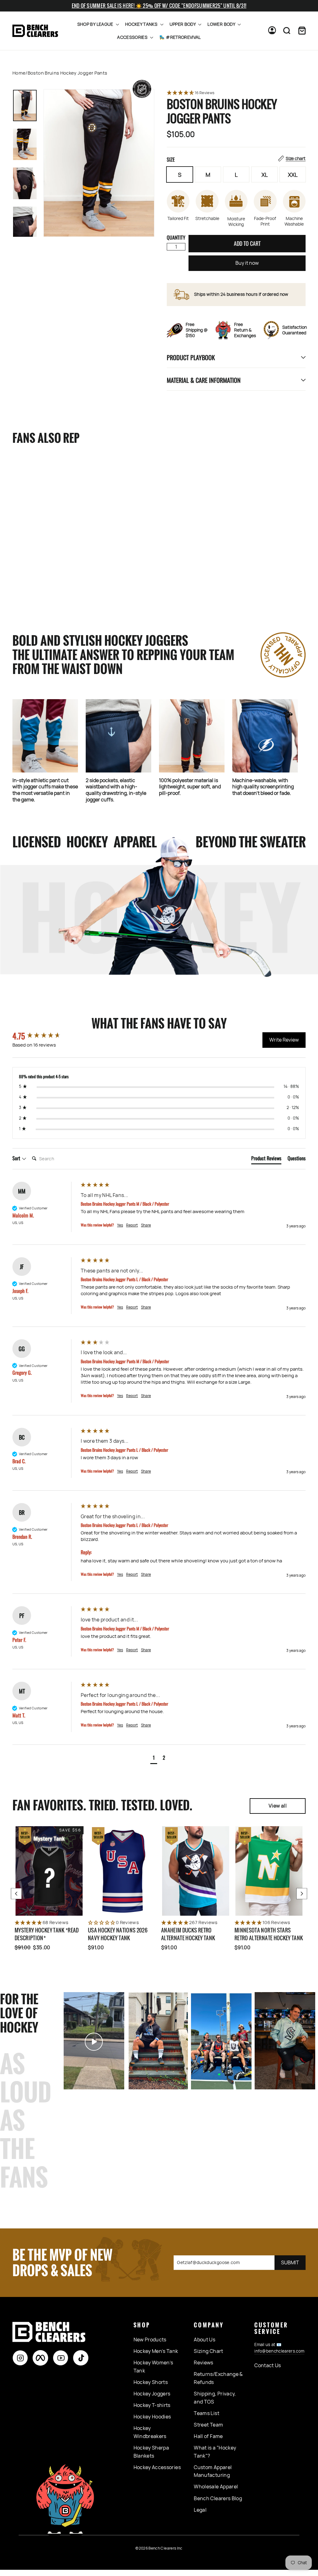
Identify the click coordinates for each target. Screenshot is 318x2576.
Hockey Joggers (152, 2394)
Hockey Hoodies (152, 2417)
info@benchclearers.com (279, 2351)
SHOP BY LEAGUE (96, 24)
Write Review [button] (284, 1040)
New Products (150, 2340)
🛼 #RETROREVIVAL (180, 37)
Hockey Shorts (151, 2382)
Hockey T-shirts (152, 2405)
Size (236, 159)
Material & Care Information (204, 380)
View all (278, 1806)
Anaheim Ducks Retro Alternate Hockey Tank (188, 1934)
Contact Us (268, 2365)
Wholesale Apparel (216, 2487)
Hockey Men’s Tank (156, 2351)
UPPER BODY (183, 24)
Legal (200, 2510)
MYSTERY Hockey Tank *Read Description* (47, 1934)
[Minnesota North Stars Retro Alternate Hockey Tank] (269, 1871)
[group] (45, 1036)
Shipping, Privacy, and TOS (215, 2398)
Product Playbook (191, 357)
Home (19, 73)
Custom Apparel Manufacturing (213, 2471)
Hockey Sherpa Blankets (151, 2452)
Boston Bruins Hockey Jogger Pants (30, 570)
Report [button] (132, 1225)
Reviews (203, 2363)
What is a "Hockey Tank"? (215, 2452)
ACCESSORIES (133, 37)
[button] (236, 93)
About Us (204, 2340)
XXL (293, 175)
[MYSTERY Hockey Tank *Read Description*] (49, 1871)
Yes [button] (120, 1225)
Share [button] (146, 1225)
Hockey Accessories (157, 2467)
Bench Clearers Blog (218, 2498)
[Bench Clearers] (35, 31)
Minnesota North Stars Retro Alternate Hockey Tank (269, 1934)
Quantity (176, 237)
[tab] (266, 1159)
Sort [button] (17, 1158)
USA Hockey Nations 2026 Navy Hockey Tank (118, 1934)
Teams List (207, 2413)
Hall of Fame (208, 2436)
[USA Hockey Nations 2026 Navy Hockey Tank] (122, 1871)
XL (265, 175)
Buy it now (247, 263)
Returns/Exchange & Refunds (218, 2378)
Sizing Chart (208, 2351)
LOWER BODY (222, 24)
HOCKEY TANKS (142, 24)
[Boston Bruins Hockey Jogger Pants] (37, 507)
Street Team (208, 2425)
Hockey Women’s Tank (153, 2367)
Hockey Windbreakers (150, 2432)
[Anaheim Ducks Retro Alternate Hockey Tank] (196, 1871)
